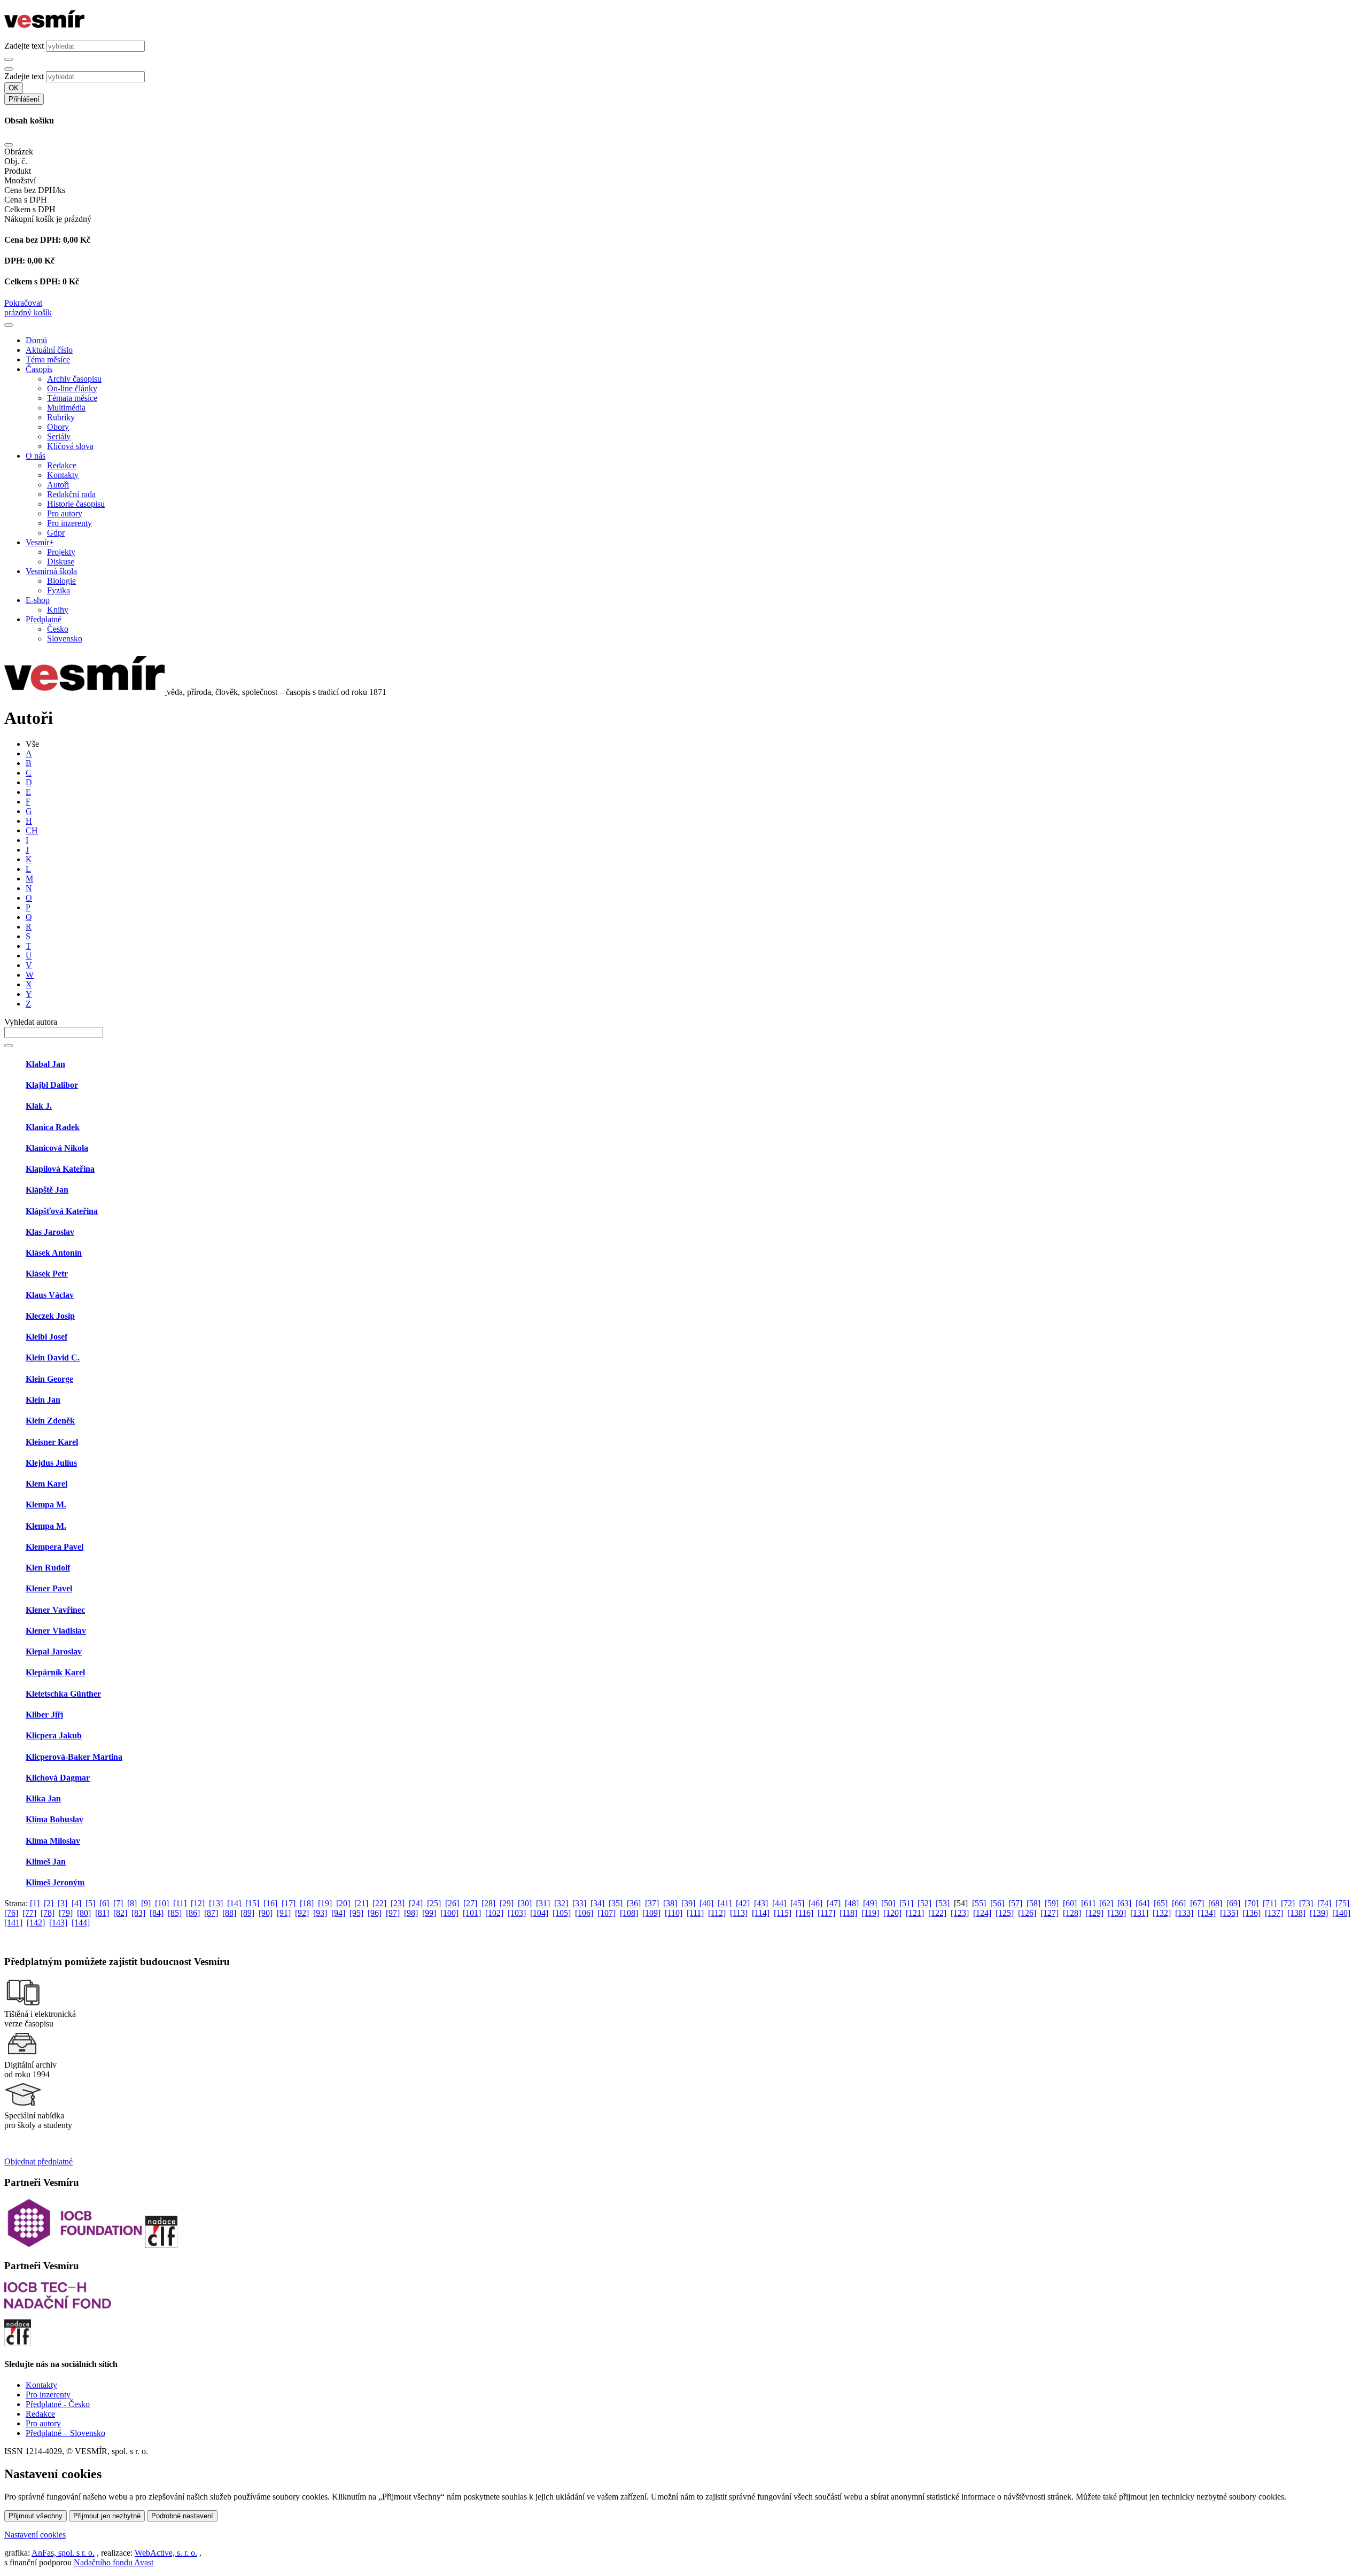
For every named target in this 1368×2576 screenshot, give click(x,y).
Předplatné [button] (44, 619)
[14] (234, 1903)
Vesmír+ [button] (40, 542)
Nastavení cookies (35, 2535)
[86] (193, 1913)
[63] (1124, 1903)
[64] (1142, 1903)
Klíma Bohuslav (55, 1819)
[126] (1027, 1913)
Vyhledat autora (31, 1022)
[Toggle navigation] (9, 325)
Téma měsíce (48, 359)
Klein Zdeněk (50, 1421)
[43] (761, 1903)
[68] (1215, 1903)
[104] (539, 1913)
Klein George (49, 1379)
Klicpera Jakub (54, 1735)
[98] (411, 1913)
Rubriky (61, 417)
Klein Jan (43, 1400)
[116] (805, 1913)
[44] (779, 1903)
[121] (915, 1913)
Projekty (61, 552)
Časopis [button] (39, 369)
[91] (284, 1913)
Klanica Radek (53, 1127)
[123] (960, 1913)
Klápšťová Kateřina (62, 1211)
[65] (1161, 1903)
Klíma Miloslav (53, 1841)
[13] (216, 1903)
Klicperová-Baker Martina (74, 1757)
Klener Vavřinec (55, 1610)
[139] (1319, 1913)
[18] (307, 1903)
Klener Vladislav (56, 1631)
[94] (338, 1913)
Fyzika (59, 590)
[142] (36, 1923)
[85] (175, 1913)
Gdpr (56, 533)
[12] (198, 1903)
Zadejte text (24, 46)
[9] (146, 1903)
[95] (356, 1913)
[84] (157, 1913)
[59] (1052, 1903)
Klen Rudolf (48, 1568)
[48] (852, 1903)
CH (32, 830)
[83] (138, 1913)
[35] (616, 1903)
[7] (118, 1903)
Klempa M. (46, 1504)
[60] (1070, 1903)
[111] (695, 1913)
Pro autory (65, 513)
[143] (58, 1923)
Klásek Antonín (54, 1253)
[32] (561, 1903)
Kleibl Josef (46, 1337)
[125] (1005, 1913)
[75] (1342, 1903)
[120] (892, 1913)
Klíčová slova (70, 446)
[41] (725, 1903)
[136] (1252, 1913)
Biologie (61, 581)
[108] (629, 1913)
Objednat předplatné (38, 2161)
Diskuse (61, 562)
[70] (1252, 1903)
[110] (674, 1913)
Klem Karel (46, 1484)
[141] (13, 1923)
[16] (270, 1903)
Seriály (59, 436)
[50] (888, 1903)
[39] (688, 1903)
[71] (1270, 1903)
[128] (1072, 1913)
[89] (247, 1913)
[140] (1341, 1913)
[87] (211, 1913)
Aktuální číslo (49, 350)
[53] (943, 1903)
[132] (1162, 1913)
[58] (1033, 1903)
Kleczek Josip (50, 1316)
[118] (848, 1913)
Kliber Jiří (44, 1715)
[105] (562, 1913)
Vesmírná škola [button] (51, 571)
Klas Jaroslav (50, 1232)
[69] (1233, 1903)
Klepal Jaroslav (54, 1651)
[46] (815, 1903)
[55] (979, 1903)
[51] (906, 1903)
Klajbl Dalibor (52, 1085)
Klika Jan (43, 1798)
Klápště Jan (47, 1190)
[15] (252, 1903)
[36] (634, 1903)
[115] (783, 1913)
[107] (607, 1913)
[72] (1288, 1903)
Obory (58, 427)
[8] (132, 1903)
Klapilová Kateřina (60, 1169)
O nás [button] (36, 456)
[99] (429, 1913)
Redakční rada (71, 494)
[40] (706, 1903)
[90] (266, 1913)
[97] (393, 1913)
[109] (651, 1913)
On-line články (72, 388)
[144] (81, 1923)
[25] (434, 1903)
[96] (375, 1913)
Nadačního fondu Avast (114, 2562)
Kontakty (63, 475)
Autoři (58, 485)
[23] (398, 1903)
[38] (670, 1903)
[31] (543, 1903)
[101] (472, 1913)
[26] (452, 1903)
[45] (797, 1903)
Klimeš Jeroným (55, 1882)
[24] (416, 1903)
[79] (66, 1913)
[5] (90, 1903)
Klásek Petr (47, 1274)
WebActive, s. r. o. (166, 2553)
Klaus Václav (50, 1295)
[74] (1324, 1903)
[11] (180, 1903)
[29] (507, 1903)
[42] (743, 1903)
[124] (982, 1913)
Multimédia (66, 408)
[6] (104, 1903)
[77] (29, 1913)
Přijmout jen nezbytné (107, 2516)
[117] (826, 1913)
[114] (761, 1913)
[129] (1094, 1913)
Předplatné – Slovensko (65, 2433)
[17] (289, 1903)
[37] (652, 1903)
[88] (229, 1913)
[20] (343, 1903)
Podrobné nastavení (182, 2516)
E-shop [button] (38, 600)
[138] (1296, 1913)
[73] (1306, 1903)
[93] (320, 1913)
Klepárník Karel (55, 1672)
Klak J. (39, 1106)
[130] (1117, 1913)
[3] (63, 1903)
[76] (11, 1913)
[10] (162, 1903)
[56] (997, 1903)
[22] (379, 1903)
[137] (1274, 1913)
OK (14, 88)
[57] (1015, 1903)
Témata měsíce (72, 398)
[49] (870, 1903)
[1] (35, 1903)
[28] (488, 1903)
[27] (470, 1903)
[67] (1197, 1903)
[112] (717, 1913)
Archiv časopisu (74, 379)
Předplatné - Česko (58, 2404)
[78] (48, 1913)
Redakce (62, 465)
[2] (49, 1903)
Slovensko (65, 639)
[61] (1088, 1903)
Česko (58, 629)
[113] (739, 1913)
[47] (834, 1903)
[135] (1229, 1913)
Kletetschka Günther (63, 1694)
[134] (1207, 1913)
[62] (1106, 1903)
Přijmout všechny (36, 2516)
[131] (1139, 1913)
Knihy (58, 610)
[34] (597, 1903)
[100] (449, 1913)
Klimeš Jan (46, 1862)
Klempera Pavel (55, 1547)
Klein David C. (53, 1357)
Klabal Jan (45, 1064)
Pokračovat (23, 303)
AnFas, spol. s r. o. (63, 2553)
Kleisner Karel (52, 1442)
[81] (102, 1913)
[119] (870, 1913)
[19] (325, 1903)
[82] (120, 1913)
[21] (361, 1903)
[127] (1050, 1913)
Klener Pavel (49, 1588)
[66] (1179, 1903)
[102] (494, 1913)
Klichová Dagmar (58, 1778)
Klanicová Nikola (57, 1148)
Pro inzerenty (69, 523)
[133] (1184, 1913)
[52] (924, 1903)
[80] (84, 1913)
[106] (584, 1913)
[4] (76, 1903)
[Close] (9, 145)
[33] (579, 1903)
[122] (937, 1913)
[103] (517, 1913)
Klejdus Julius (51, 1463)
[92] (302, 1913)
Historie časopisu (76, 504)
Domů (36, 340)
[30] (525, 1903)
